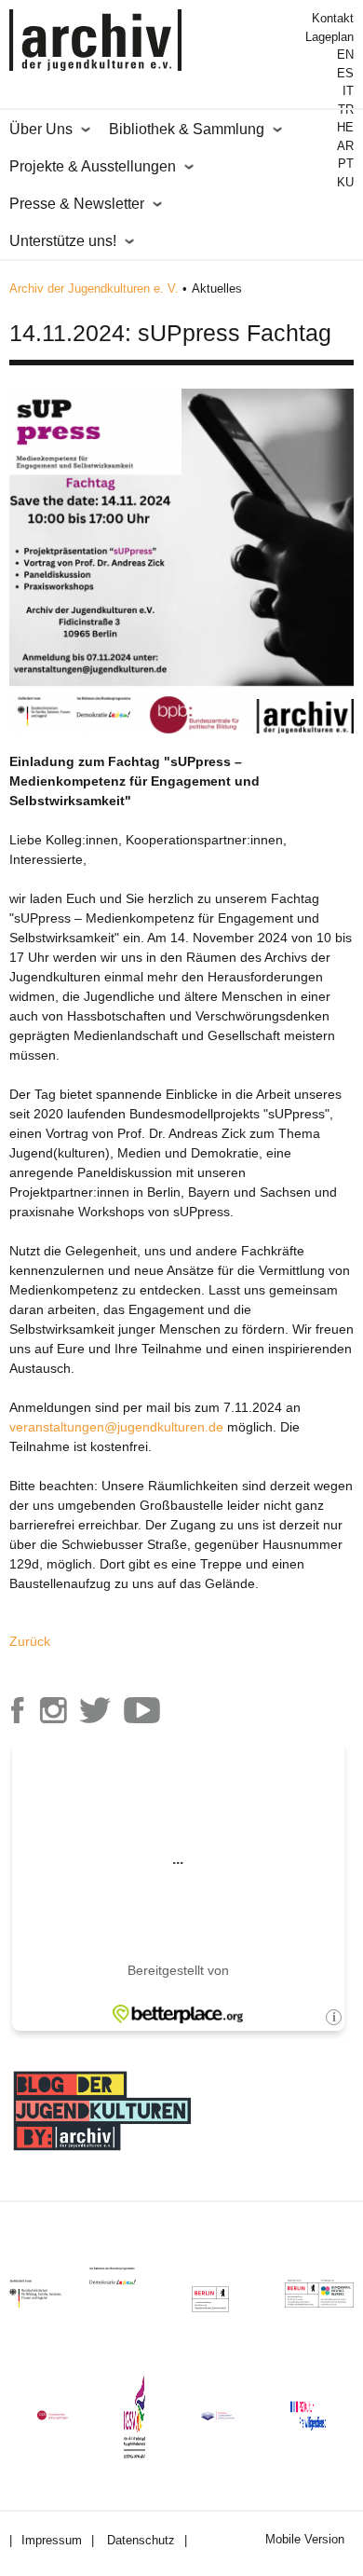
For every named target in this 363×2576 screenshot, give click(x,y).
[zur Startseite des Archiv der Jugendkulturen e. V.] (95, 43)
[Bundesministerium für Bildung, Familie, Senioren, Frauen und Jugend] (49, 2294)
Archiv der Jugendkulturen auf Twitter (95, 1710)
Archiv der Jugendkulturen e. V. (94, 288)
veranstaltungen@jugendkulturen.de (116, 1427)
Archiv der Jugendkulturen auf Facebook (18, 1710)
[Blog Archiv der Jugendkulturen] (102, 2153)
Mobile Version (305, 2539)
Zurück (30, 1641)
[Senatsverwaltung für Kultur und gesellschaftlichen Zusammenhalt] (210, 2299)
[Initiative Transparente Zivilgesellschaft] (218, 2416)
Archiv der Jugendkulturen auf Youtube (141, 1710)
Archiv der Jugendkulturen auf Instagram (53, 1710)
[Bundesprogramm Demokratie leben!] (127, 2276)
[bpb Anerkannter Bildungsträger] (53, 2415)
